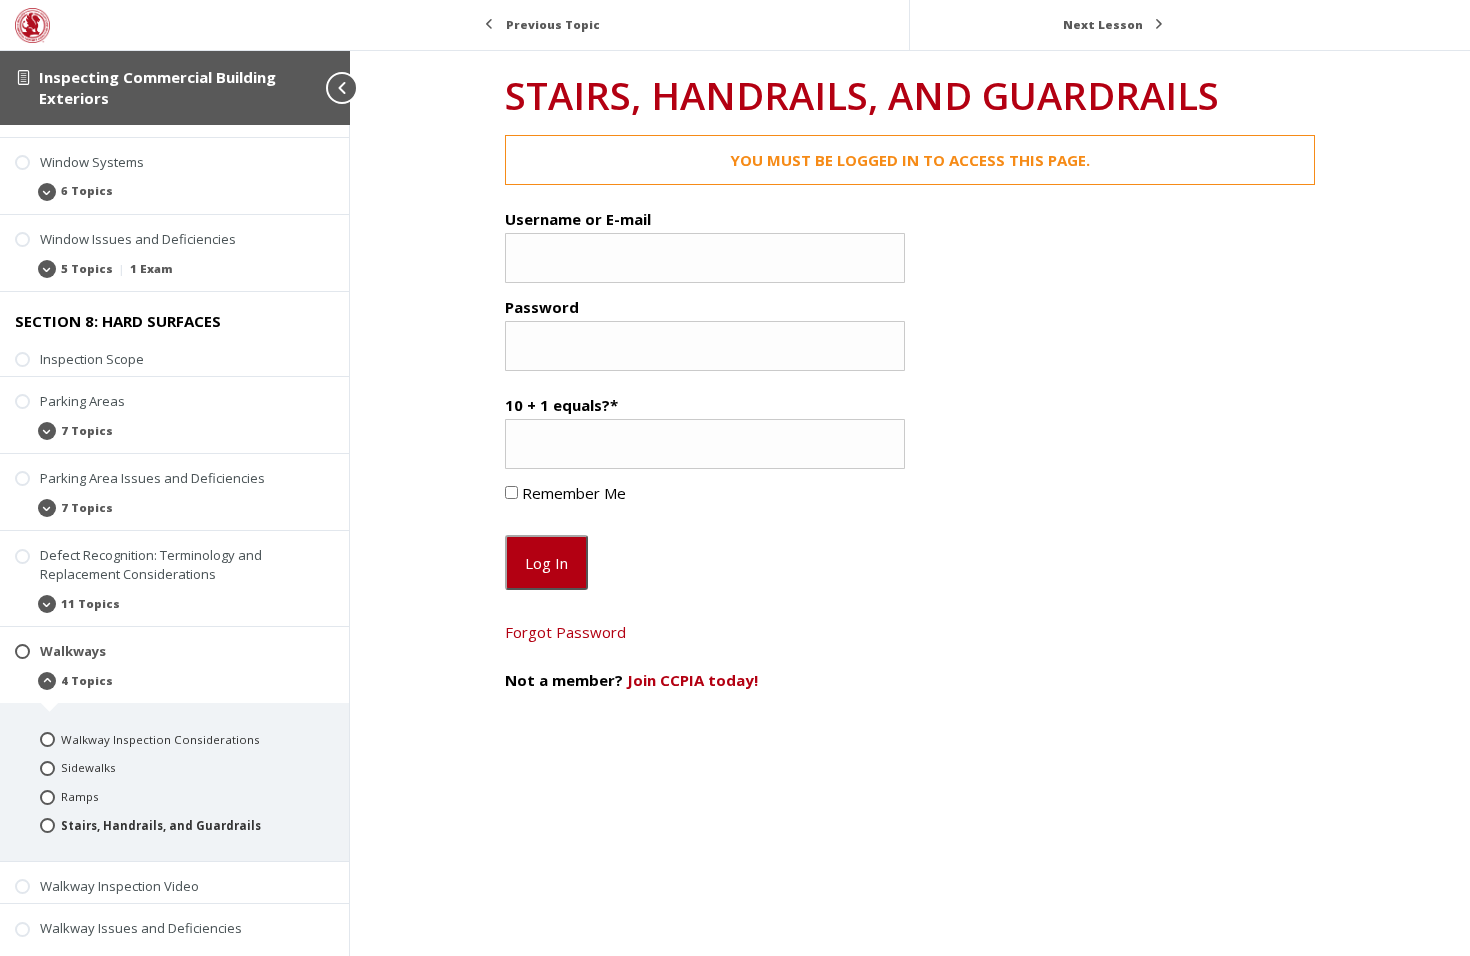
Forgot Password (565, 632)
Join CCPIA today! (692, 680)
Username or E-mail (578, 219)
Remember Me (572, 493)
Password (542, 307)
